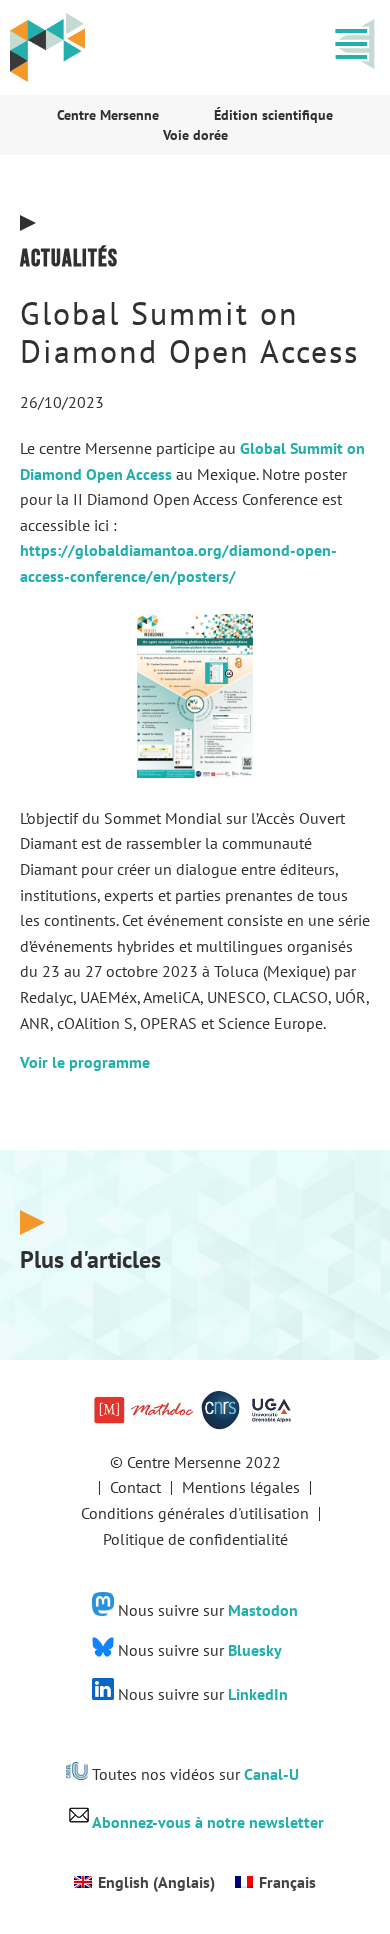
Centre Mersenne (108, 115)
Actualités (69, 258)
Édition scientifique (273, 115)
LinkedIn (258, 1694)
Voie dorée (195, 135)
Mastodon (263, 1610)
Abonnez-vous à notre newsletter (208, 1822)
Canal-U (271, 1774)
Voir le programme (85, 1062)
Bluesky (255, 1651)
